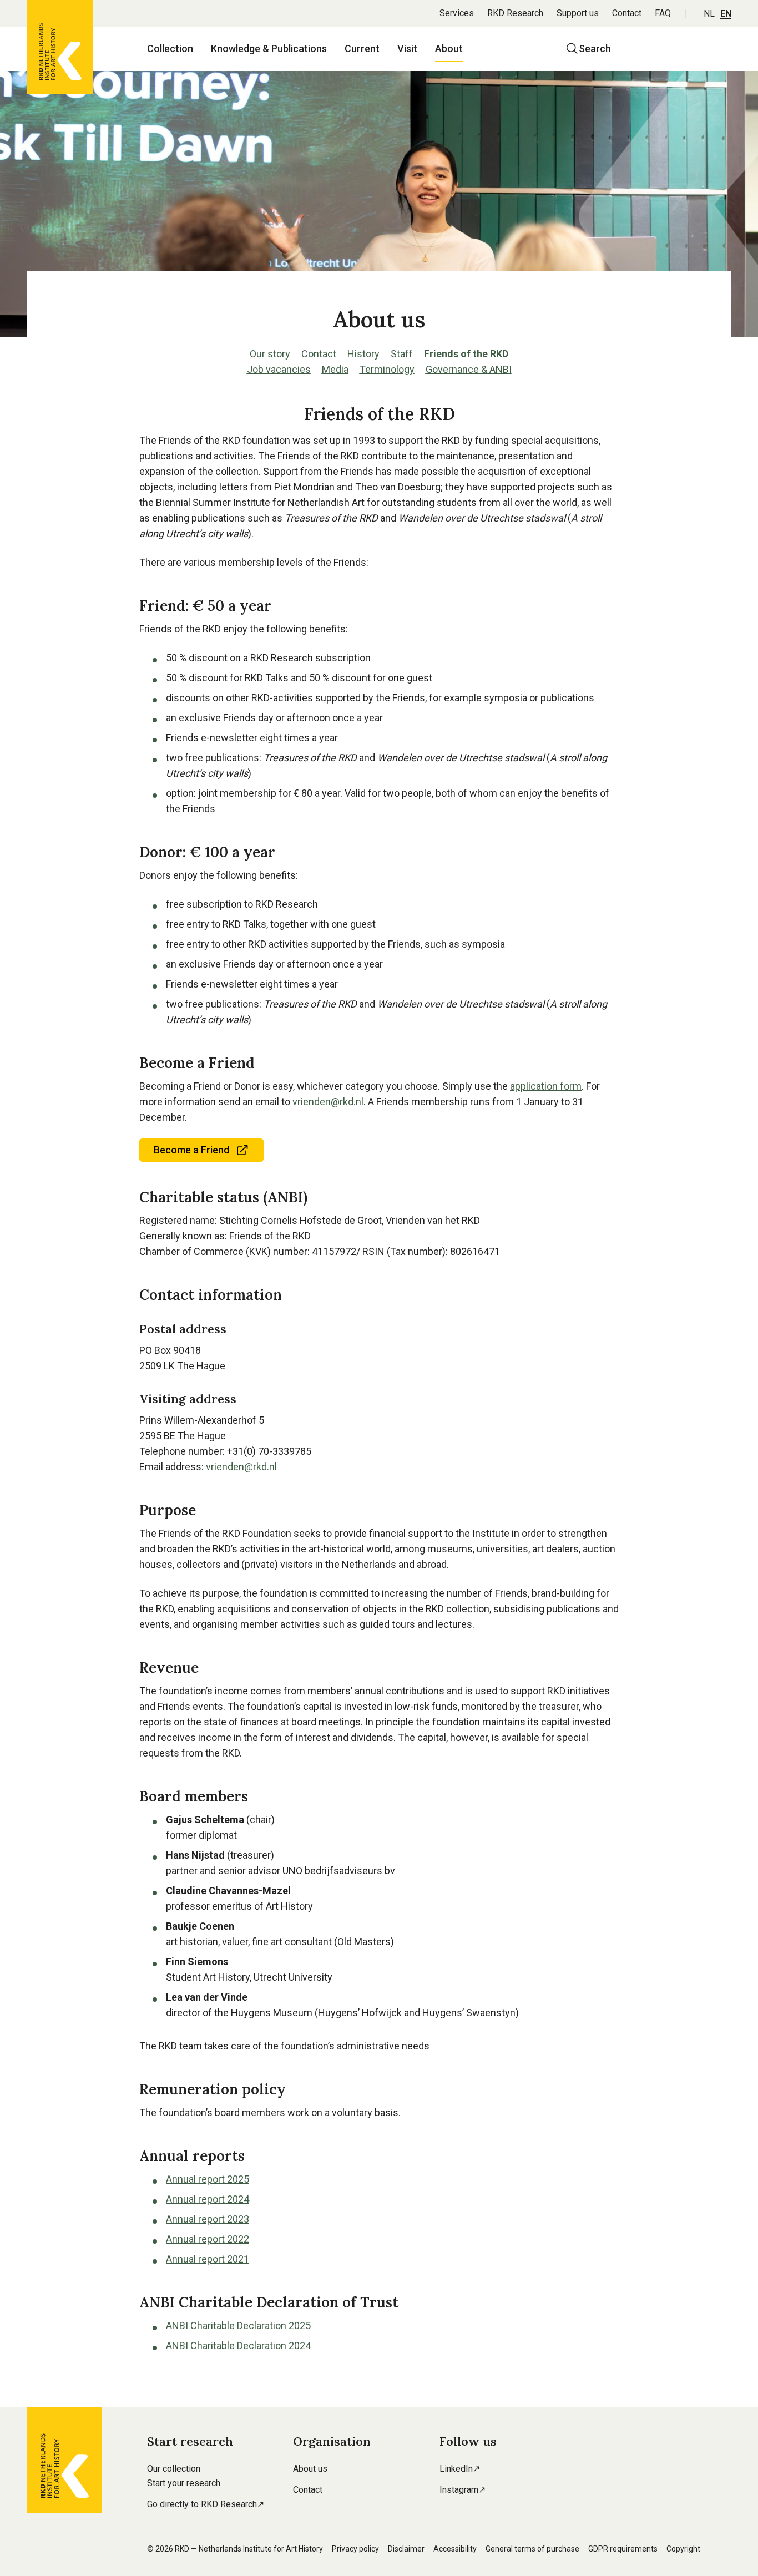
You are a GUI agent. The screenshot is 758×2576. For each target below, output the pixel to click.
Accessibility (455, 2549)
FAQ (663, 13)
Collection (170, 49)
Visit (407, 49)
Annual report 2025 (208, 2179)
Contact (627, 13)
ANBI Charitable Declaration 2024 (238, 2345)
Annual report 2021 (208, 2259)
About (449, 49)
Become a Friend (191, 1150)
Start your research (184, 2483)
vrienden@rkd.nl (328, 1102)
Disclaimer (406, 2549)
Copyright (683, 2549)
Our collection (174, 2469)
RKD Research (515, 13)
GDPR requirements (623, 2549)
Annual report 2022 (208, 2239)
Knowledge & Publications (269, 49)
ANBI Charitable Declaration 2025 (238, 2326)
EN (726, 14)
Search (595, 49)
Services (457, 13)
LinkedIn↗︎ (460, 2469)
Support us (578, 13)
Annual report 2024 (208, 2199)
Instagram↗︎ (463, 2490)
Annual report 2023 (208, 2219)
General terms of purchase (532, 2549)
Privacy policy (355, 2549)
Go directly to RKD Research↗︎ (206, 2504)
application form (546, 1086)
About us (310, 2469)
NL (709, 14)
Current (362, 49)
